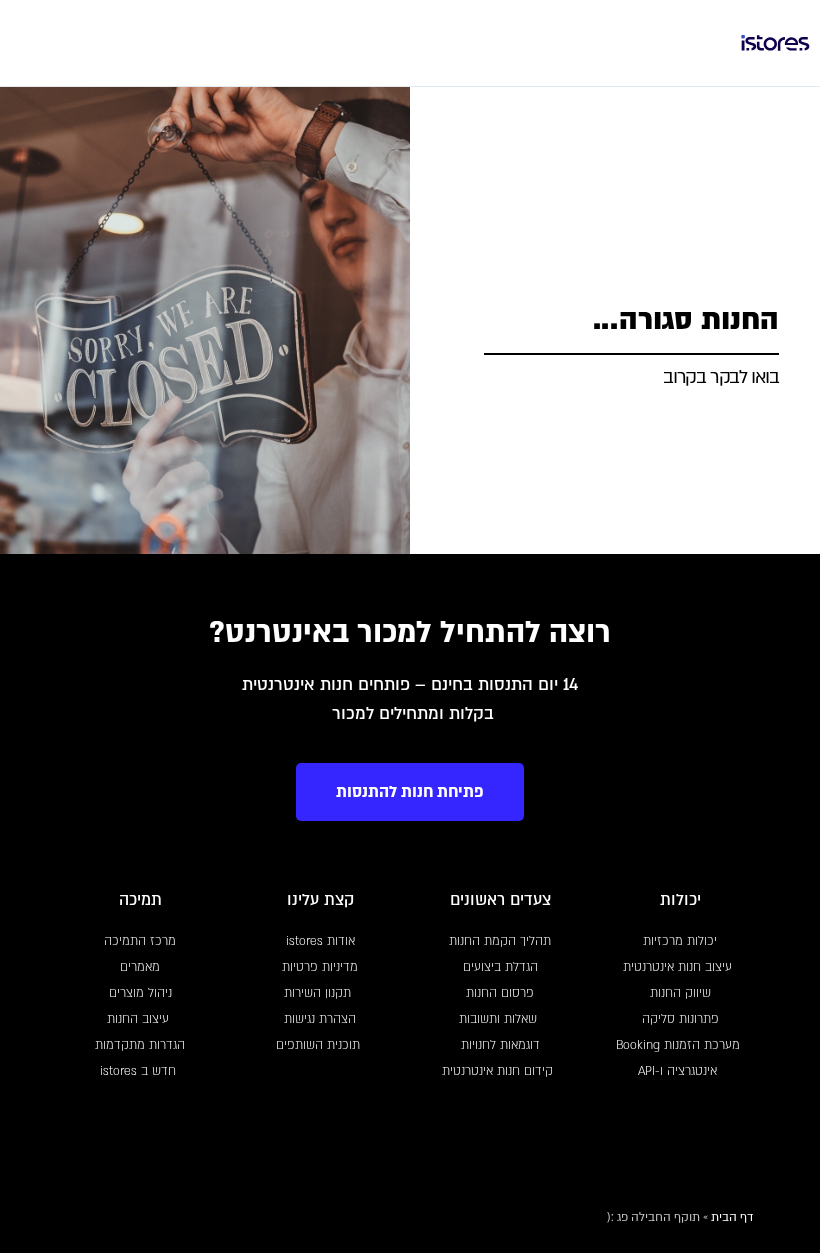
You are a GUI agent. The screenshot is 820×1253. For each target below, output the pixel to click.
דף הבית (732, 1217)
